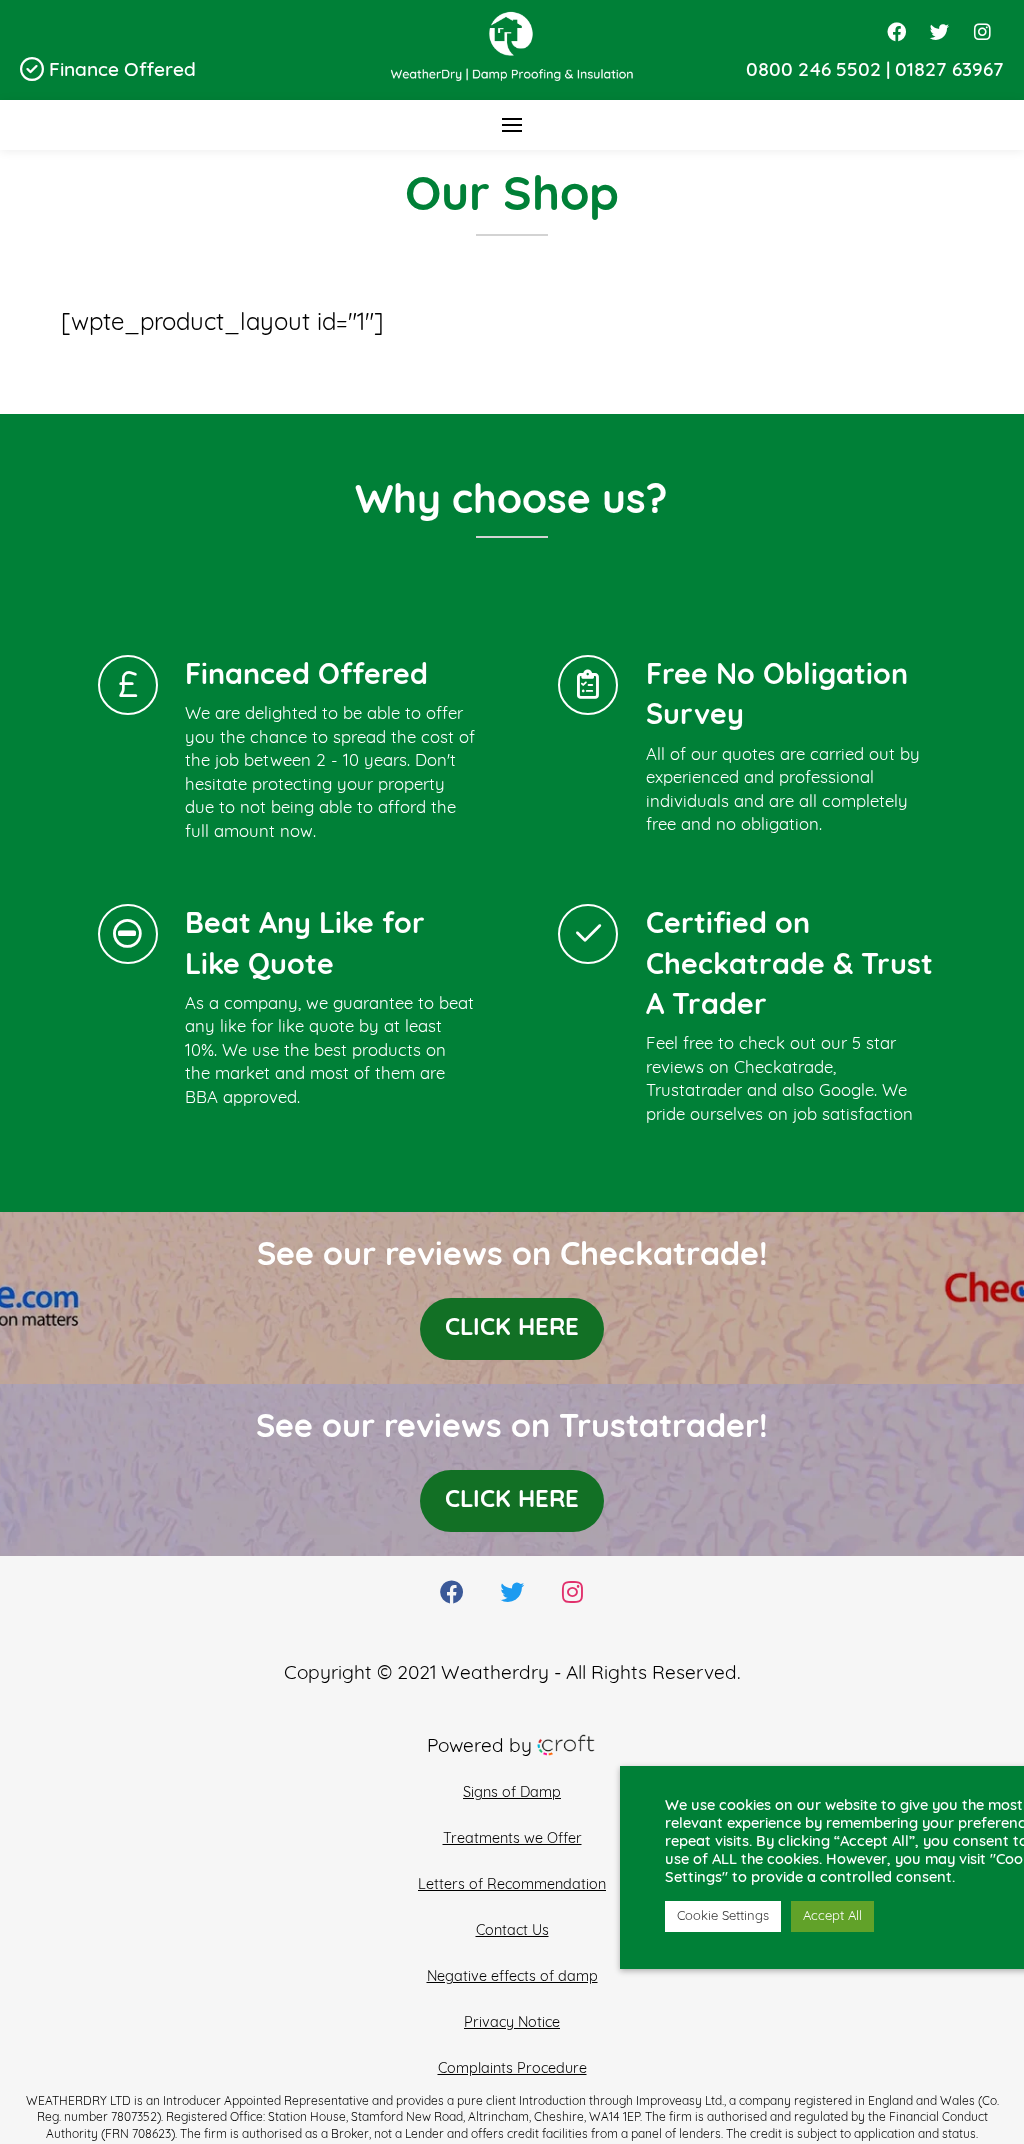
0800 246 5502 (813, 71)
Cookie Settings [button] (723, 1916)
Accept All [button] (832, 1916)
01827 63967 (949, 71)
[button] (512, 125)
